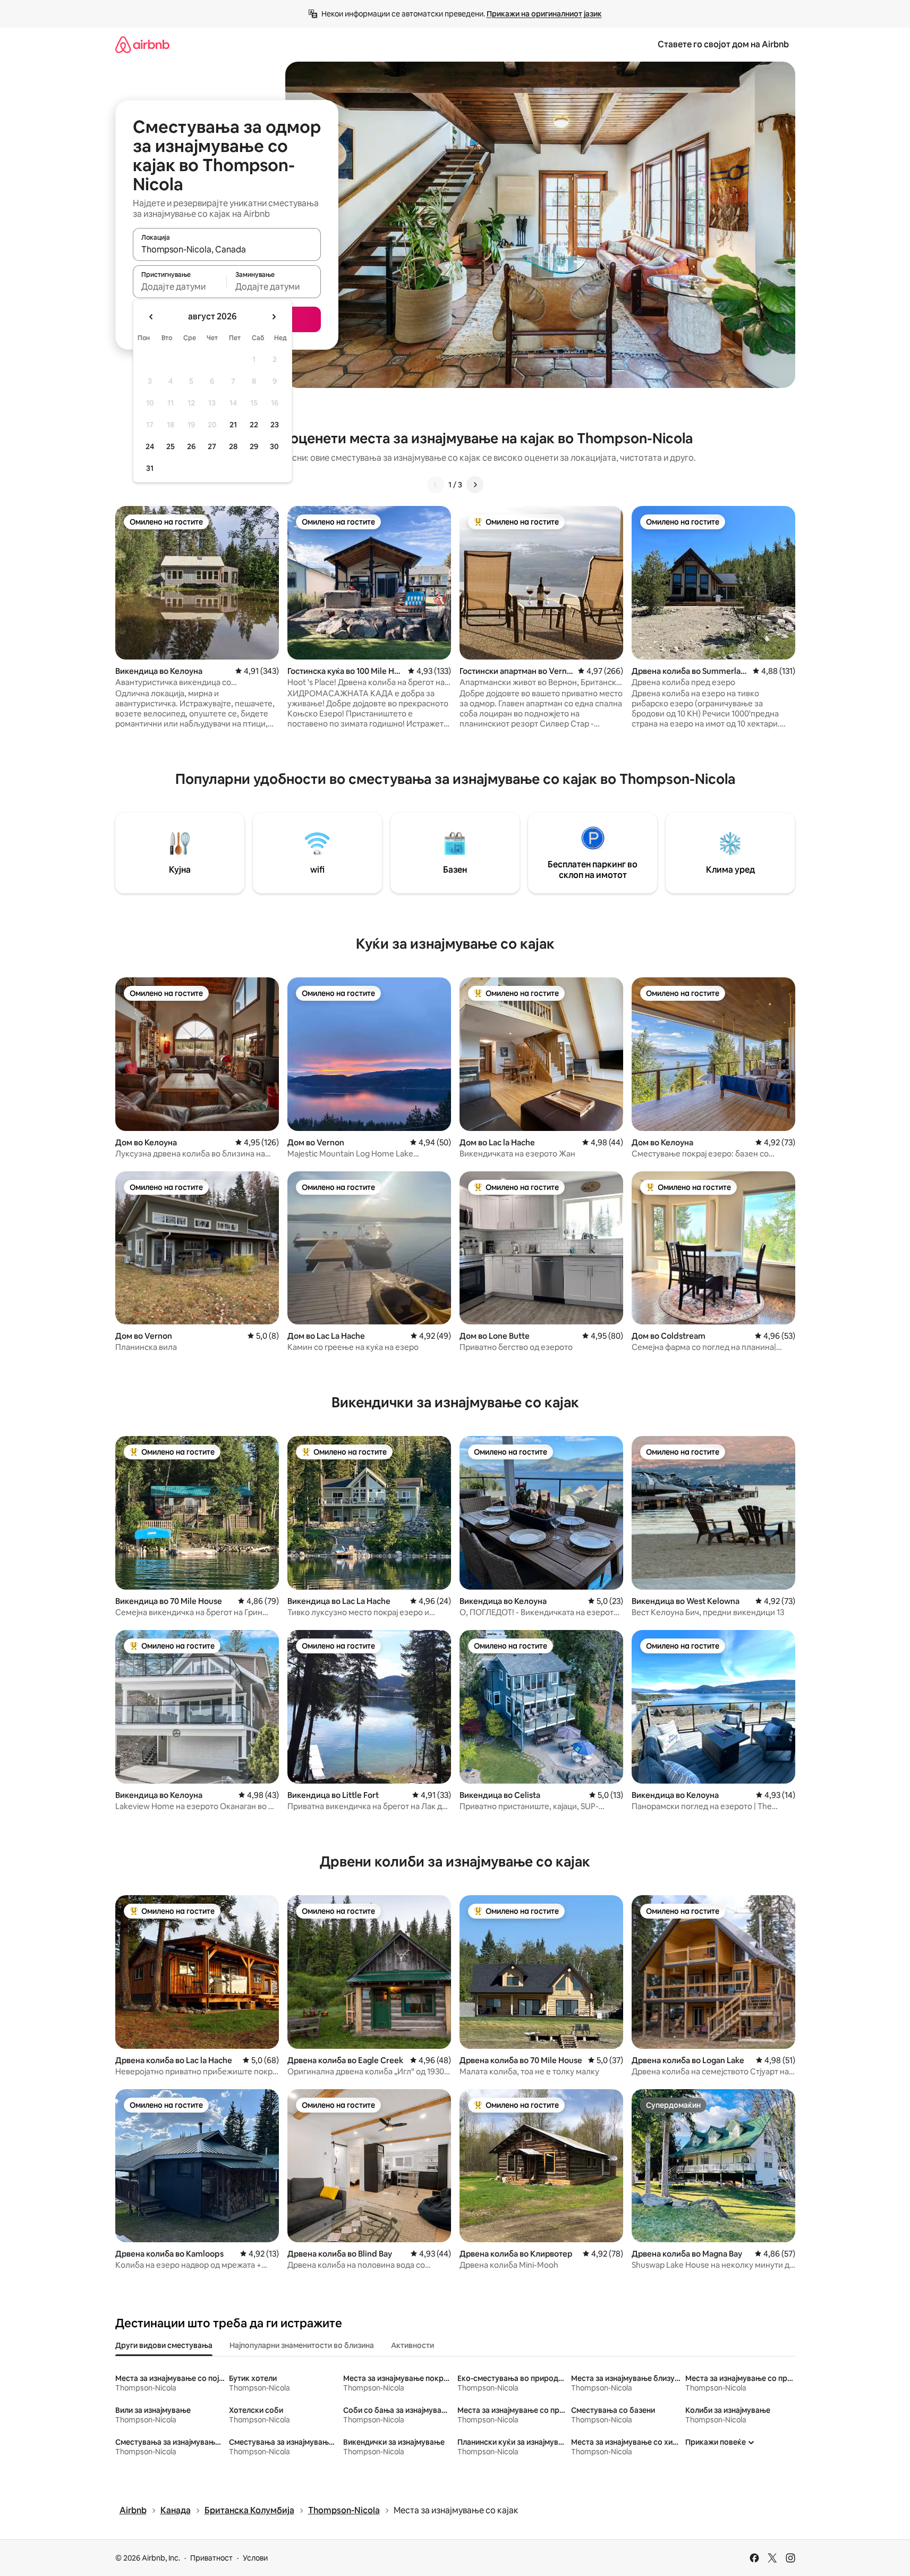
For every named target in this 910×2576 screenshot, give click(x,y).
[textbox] (180, 286)
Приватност (211, 2558)
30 (274, 446)
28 (233, 446)
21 (233, 425)
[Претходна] (436, 485)
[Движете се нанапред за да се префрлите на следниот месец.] (274, 317)
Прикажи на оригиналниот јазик (544, 14)
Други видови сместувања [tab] (164, 2345)
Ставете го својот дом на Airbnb (723, 44)
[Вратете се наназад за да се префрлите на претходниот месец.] (151, 317)
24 (150, 446)
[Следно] (475, 485)
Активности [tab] (413, 2345)
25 (171, 446)
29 (254, 446)
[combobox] (227, 249)
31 (150, 468)
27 (212, 446)
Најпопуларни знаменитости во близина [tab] (302, 2345)
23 (275, 425)
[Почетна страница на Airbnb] (142, 44)
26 (191, 446)
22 (254, 425)
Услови (255, 2558)
